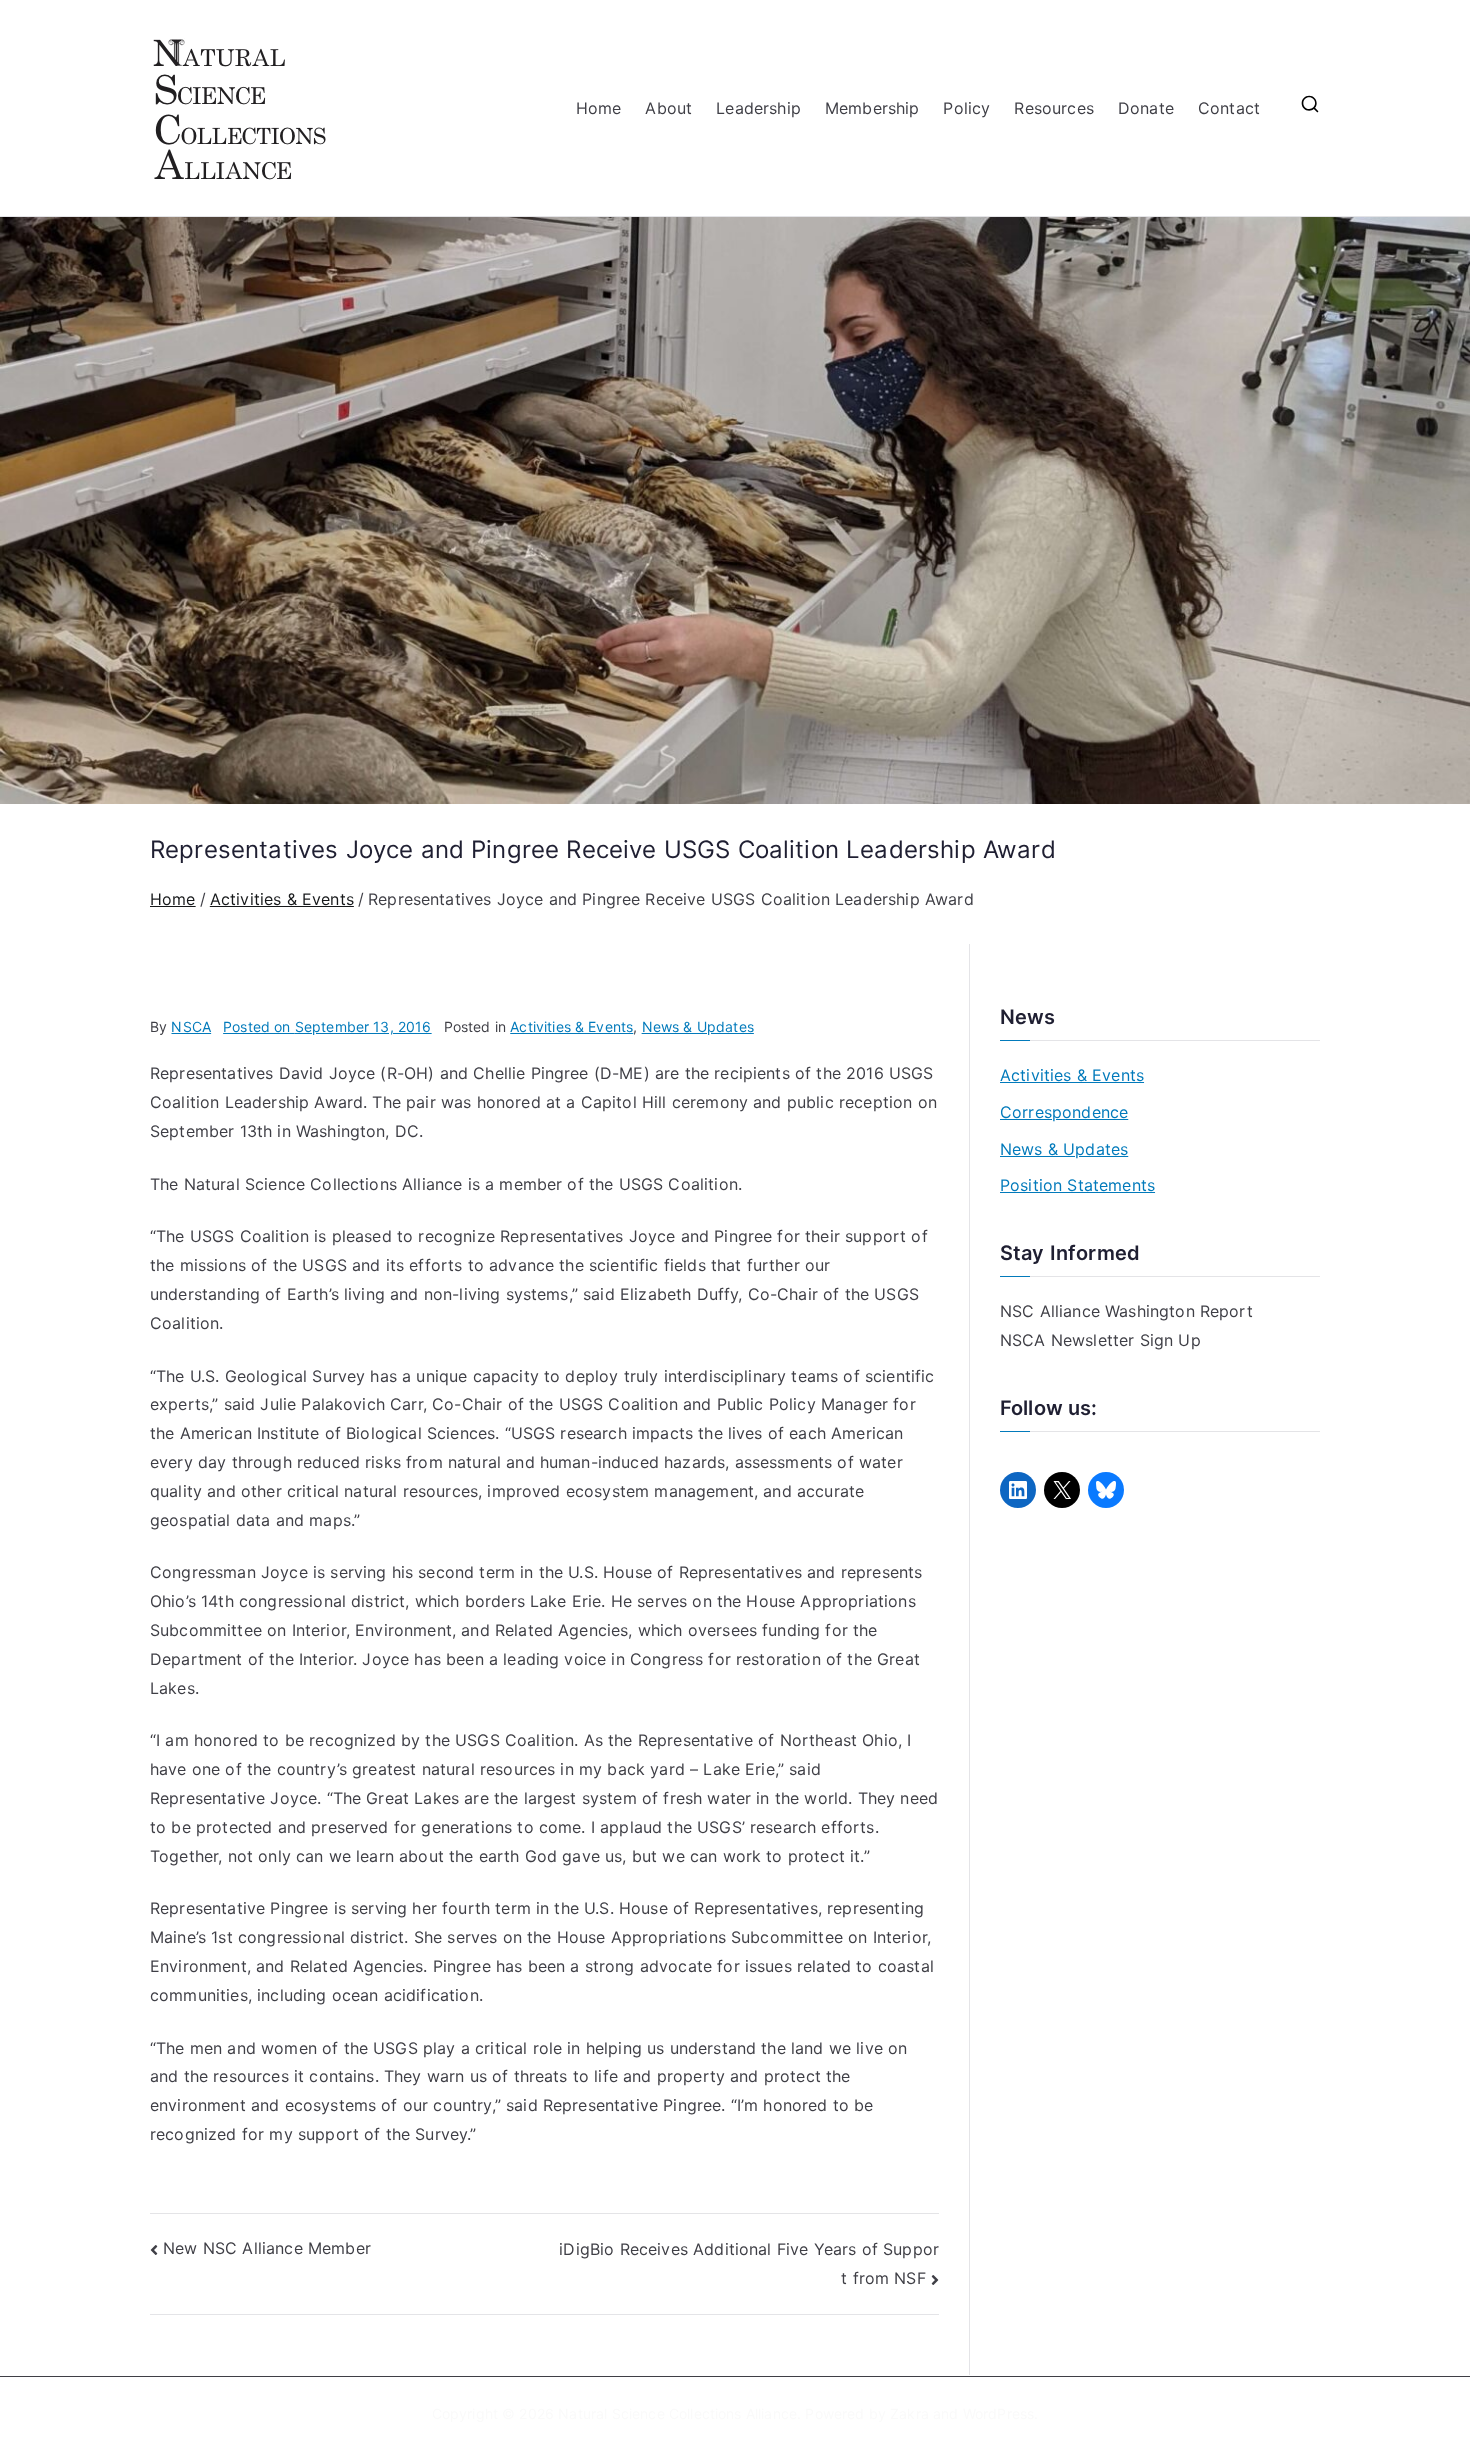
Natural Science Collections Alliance (677, 2413)
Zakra (909, 2413)
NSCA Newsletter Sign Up (1100, 1340)
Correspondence (1064, 1112)
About (668, 108)
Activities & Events (571, 1026)
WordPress (998, 2413)
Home (599, 108)
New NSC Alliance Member (267, 2248)
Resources (1053, 108)
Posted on (327, 1026)
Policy (966, 108)
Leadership (758, 108)
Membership (872, 108)
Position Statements (1077, 1185)
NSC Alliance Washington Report (1126, 1311)
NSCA (191, 1026)
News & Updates (698, 1026)
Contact (1229, 108)
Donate (1146, 108)
